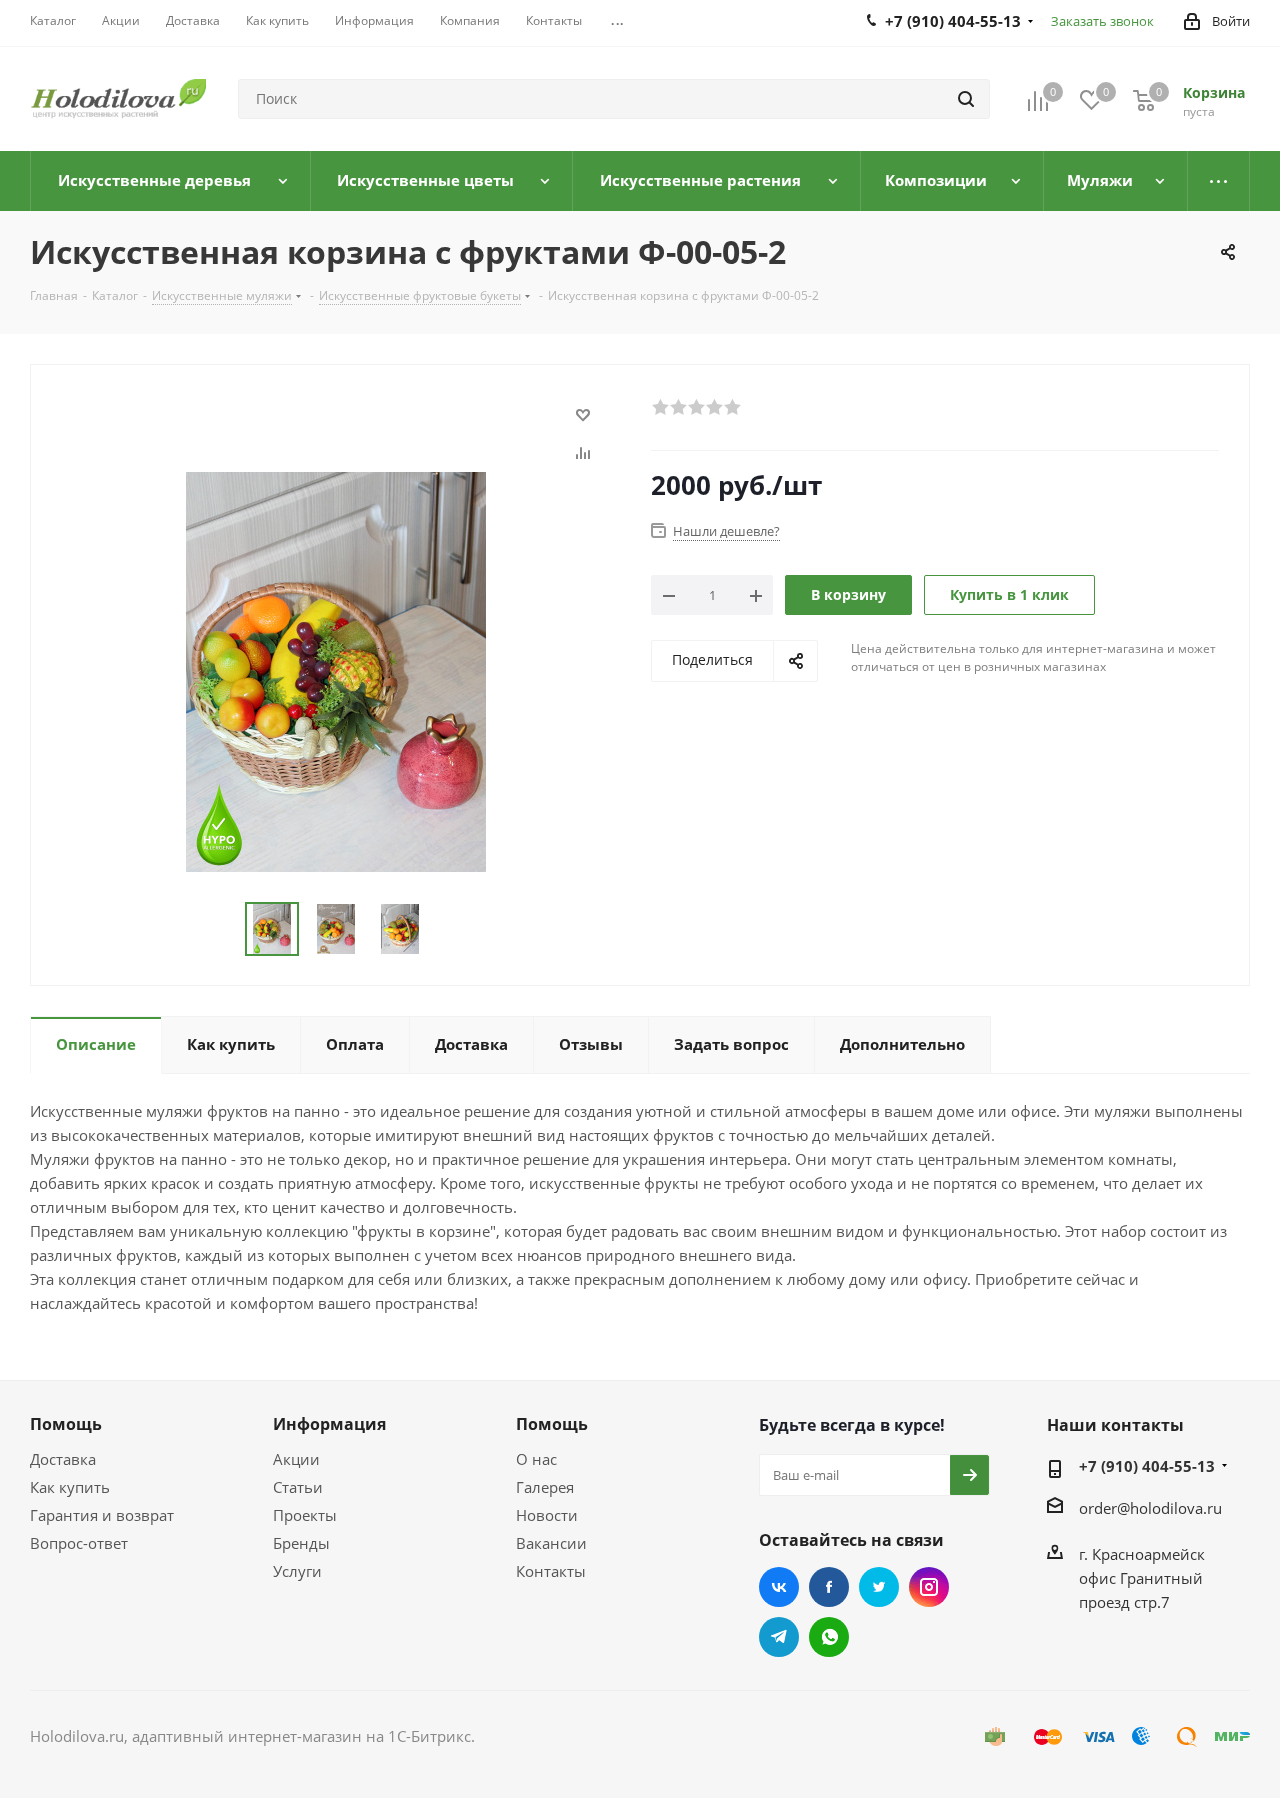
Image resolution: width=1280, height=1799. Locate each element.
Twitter (879, 1587)
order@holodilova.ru (1150, 1508)
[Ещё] (1219, 181)
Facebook (829, 1587)
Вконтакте (779, 1587)
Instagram (929, 1587)
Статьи (298, 1487)
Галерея (545, 1487)
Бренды (301, 1543)
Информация (329, 1424)
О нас (536, 1459)
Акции (296, 1459)
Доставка (63, 1459)
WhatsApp (829, 1637)
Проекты (305, 1515)
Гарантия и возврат (102, 1515)
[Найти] (966, 99)
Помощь (66, 1424)
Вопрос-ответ (79, 1543)
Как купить (70, 1487)
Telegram (779, 1637)
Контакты (551, 1571)
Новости (547, 1515)
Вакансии (551, 1543)
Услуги (297, 1571)
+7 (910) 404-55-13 (1147, 1466)
